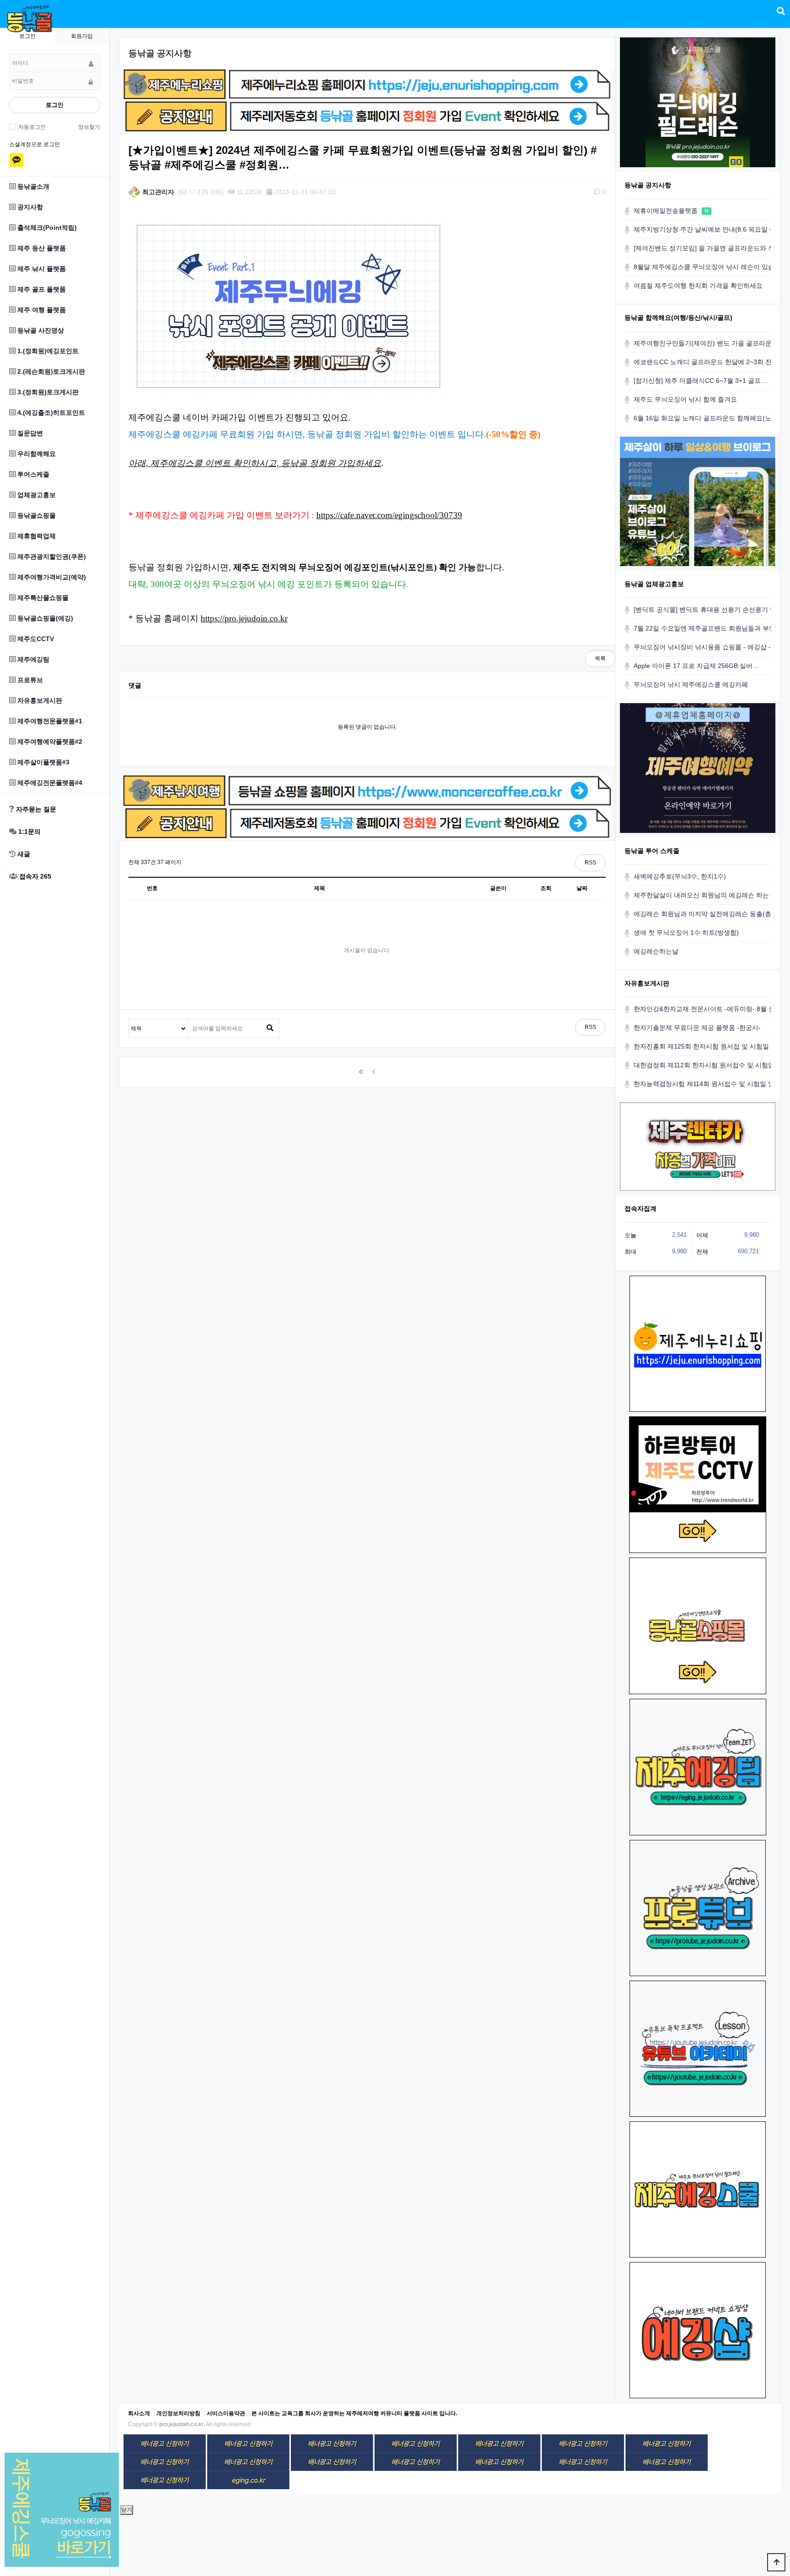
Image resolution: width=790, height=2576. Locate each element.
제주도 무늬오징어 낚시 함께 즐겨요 (685, 399)
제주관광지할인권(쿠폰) (51, 557)
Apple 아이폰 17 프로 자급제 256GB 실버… (696, 666)
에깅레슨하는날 (656, 951)
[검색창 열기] (781, 11)
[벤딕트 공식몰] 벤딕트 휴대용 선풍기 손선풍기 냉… (708, 610)
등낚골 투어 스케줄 (652, 851)
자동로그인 (32, 127)
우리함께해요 (36, 454)
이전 (374, 1072)
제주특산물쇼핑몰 (42, 598)
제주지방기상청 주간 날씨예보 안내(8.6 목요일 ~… (707, 229)
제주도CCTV (35, 639)
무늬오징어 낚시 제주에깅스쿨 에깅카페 (691, 684)
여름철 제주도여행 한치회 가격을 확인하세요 (698, 286)
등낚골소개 (32, 186)
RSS (590, 863)
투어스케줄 (32, 474)
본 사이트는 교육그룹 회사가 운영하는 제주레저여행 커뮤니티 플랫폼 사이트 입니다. (354, 2413)
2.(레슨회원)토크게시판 (50, 371)
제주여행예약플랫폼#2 (49, 742)
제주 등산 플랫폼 (41, 248)
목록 (600, 658)
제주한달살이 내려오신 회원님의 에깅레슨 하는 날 (705, 895)
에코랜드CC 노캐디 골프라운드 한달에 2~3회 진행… (709, 362)
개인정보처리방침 (178, 2413)
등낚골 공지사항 (648, 185)
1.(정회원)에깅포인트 (47, 351)
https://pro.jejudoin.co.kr (244, 618)
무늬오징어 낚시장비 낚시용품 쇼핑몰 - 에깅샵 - (702, 647)
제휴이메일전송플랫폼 (671, 211)
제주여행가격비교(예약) (51, 577)
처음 (361, 1072)
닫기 (127, 2510)
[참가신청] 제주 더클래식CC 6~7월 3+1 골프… (700, 381)
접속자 (34, 876)
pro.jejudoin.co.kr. (182, 2424)
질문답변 (29, 433)
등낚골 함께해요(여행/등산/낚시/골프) (678, 318)
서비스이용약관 (226, 2413)
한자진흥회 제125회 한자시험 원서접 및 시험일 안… (709, 1046)
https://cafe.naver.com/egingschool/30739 (389, 515)
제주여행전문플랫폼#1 (49, 721)
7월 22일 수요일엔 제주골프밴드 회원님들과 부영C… (710, 628)
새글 (23, 854)
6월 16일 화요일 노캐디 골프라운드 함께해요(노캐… (709, 418)
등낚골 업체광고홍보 (654, 584)
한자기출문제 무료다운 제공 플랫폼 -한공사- (697, 1028)
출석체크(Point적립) (46, 228)
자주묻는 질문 (35, 809)
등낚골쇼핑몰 (36, 515)
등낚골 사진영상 (40, 330)
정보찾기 (89, 127)
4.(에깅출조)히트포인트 (50, 413)
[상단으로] (776, 2562)
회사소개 (139, 2413)
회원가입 (82, 36)
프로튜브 (29, 680)
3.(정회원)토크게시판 (47, 392)
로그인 (55, 105)
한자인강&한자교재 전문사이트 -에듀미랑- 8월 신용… (711, 1009)
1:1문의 (29, 832)
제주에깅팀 (32, 659)
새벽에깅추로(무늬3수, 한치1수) (680, 876)
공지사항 (29, 207)
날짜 (582, 888)
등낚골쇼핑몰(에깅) (44, 618)
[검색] (270, 1028)
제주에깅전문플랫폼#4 (49, 783)
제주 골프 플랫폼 (41, 289)
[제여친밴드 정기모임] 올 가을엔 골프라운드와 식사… (710, 248)
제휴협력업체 (36, 536)
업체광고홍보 (36, 495)
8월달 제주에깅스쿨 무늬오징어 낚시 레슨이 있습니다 (710, 267)
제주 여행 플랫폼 (41, 310)
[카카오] (16, 160)
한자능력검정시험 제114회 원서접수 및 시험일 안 (704, 1084)
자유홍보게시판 (39, 700)
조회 (546, 888)
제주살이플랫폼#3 (43, 762)
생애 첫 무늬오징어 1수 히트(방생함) (686, 933)
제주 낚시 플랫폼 (41, 269)
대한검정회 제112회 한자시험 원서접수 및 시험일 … (708, 1065)
